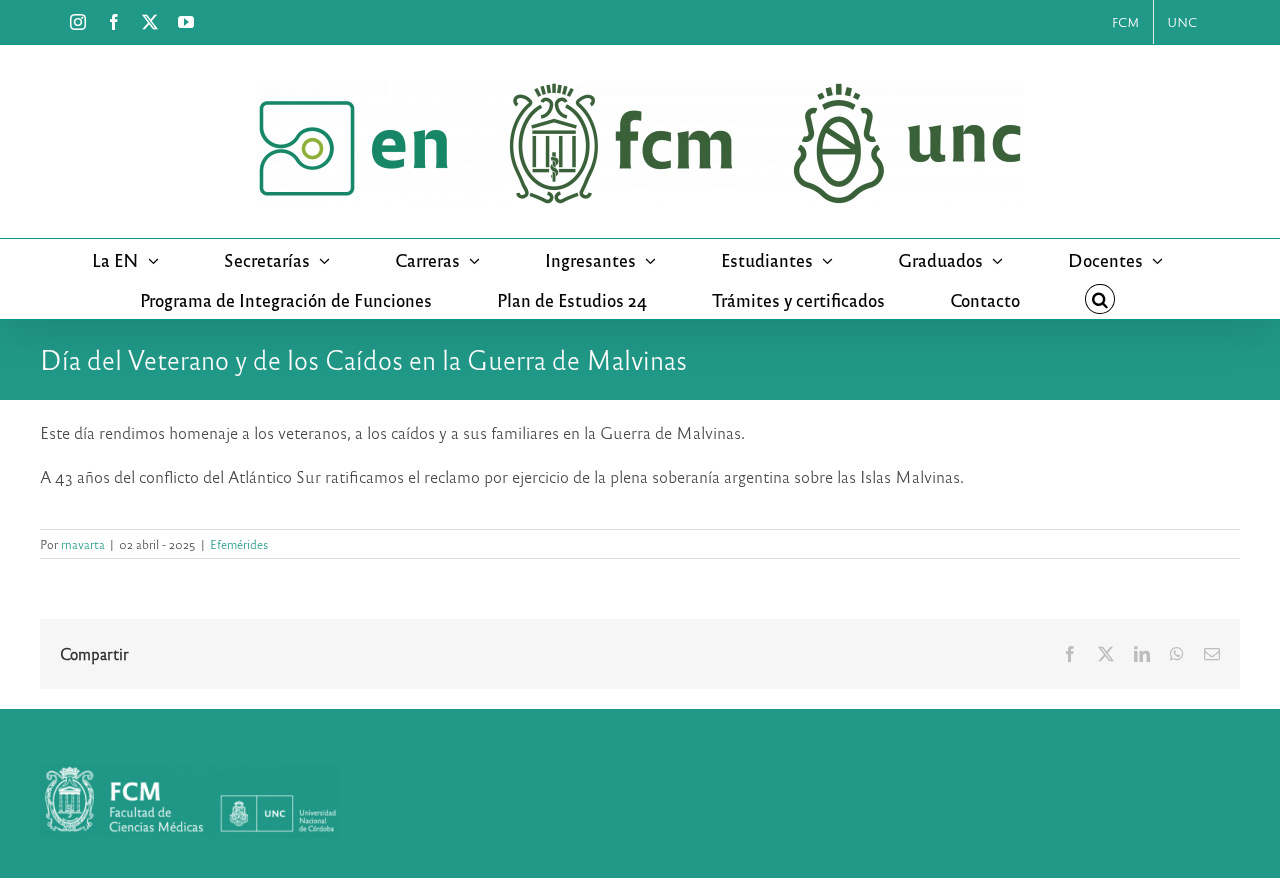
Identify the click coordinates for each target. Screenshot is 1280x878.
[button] (1100, 299)
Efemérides (239, 544)
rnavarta (83, 544)
